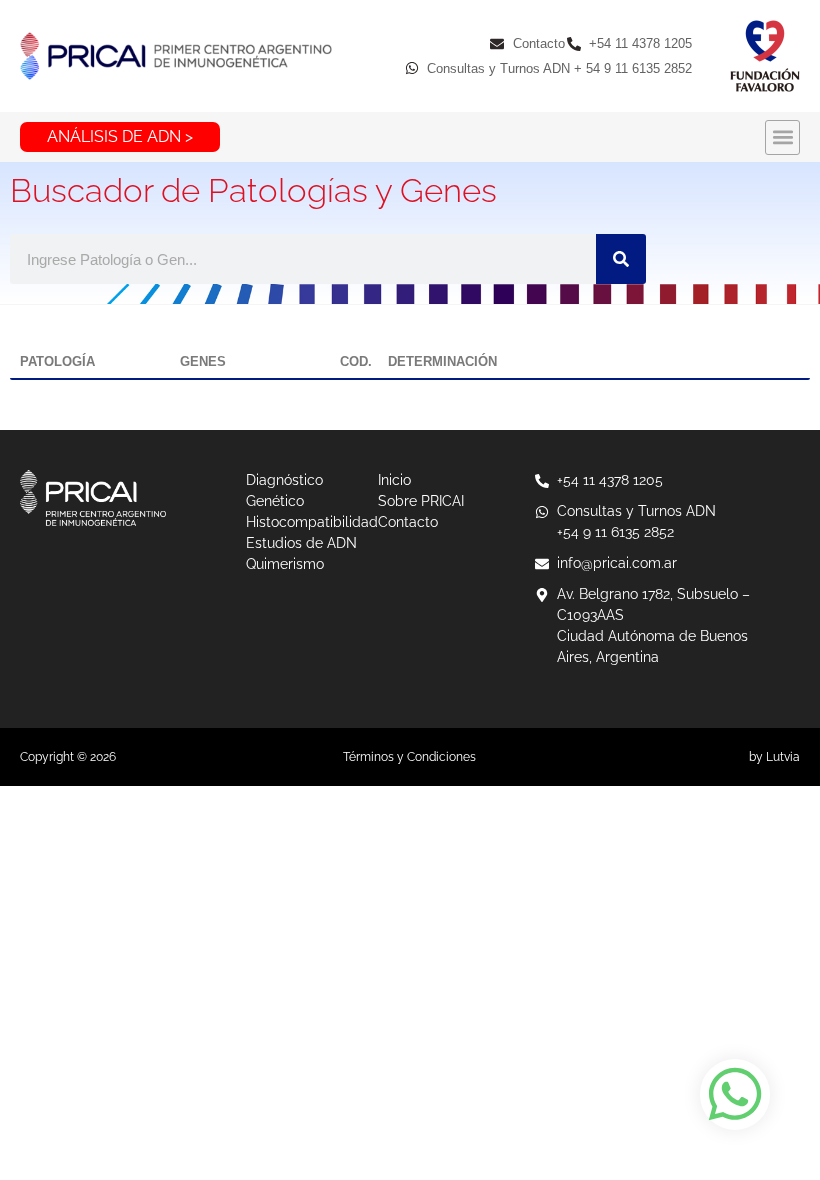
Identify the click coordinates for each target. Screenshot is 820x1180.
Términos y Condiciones (409, 757)
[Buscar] (621, 259)
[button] (782, 137)
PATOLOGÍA (57, 361)
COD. (356, 361)
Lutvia (783, 757)
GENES (203, 361)
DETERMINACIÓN (442, 361)
